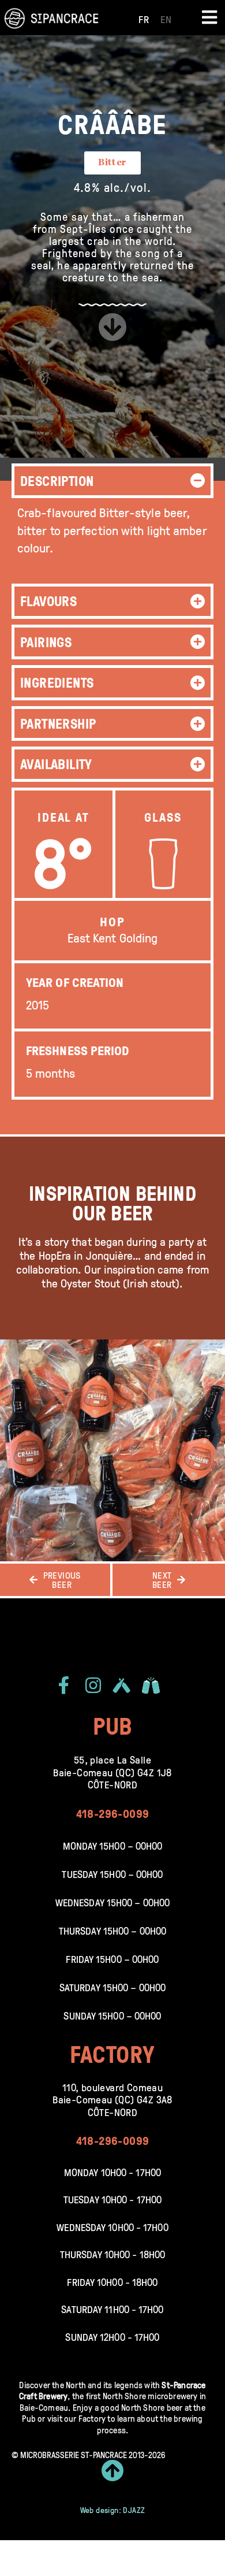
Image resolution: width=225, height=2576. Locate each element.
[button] (112, 481)
